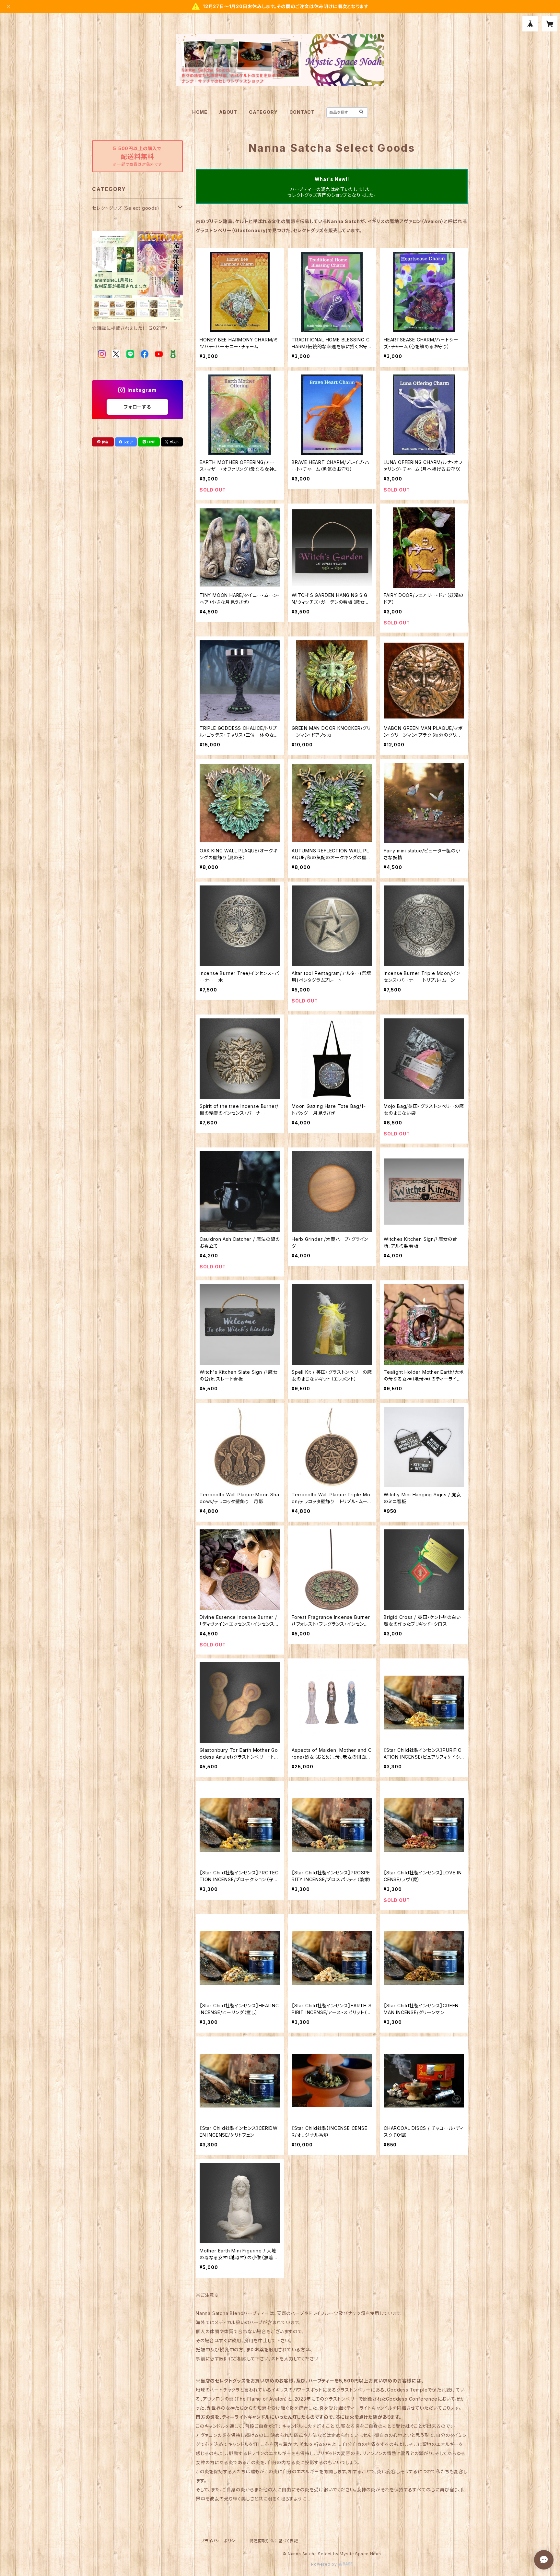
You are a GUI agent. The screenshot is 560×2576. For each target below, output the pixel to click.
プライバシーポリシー (220, 2541)
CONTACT (302, 112)
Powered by (325, 2564)
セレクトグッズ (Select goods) (126, 208)
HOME (200, 112)
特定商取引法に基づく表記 (274, 2541)
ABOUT (228, 112)
